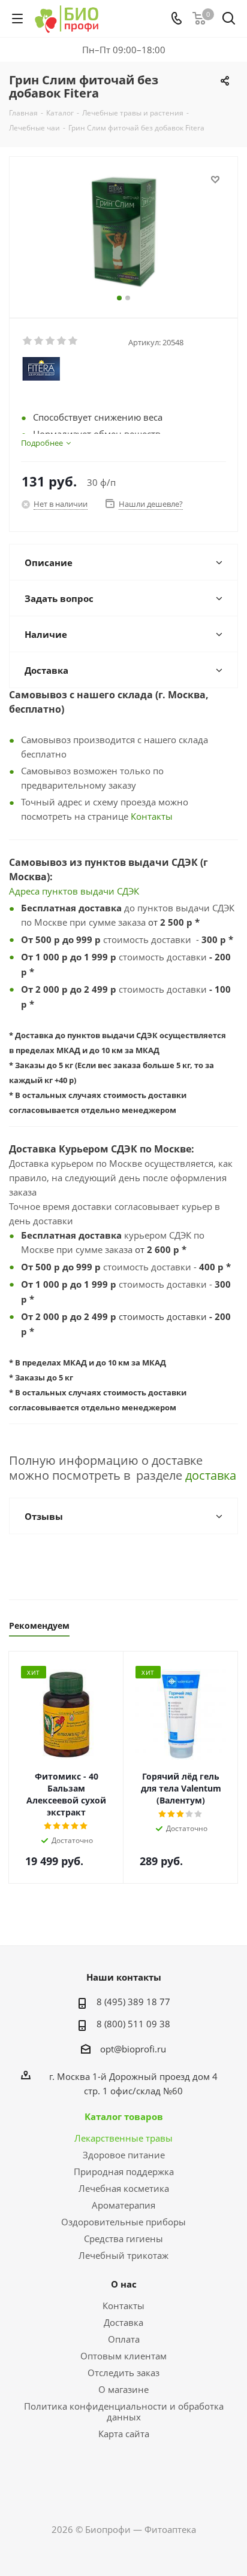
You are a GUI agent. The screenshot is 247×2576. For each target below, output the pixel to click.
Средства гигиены (123, 2239)
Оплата (124, 2339)
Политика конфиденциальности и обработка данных (124, 2411)
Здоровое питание (124, 2155)
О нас (124, 2284)
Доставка (123, 2322)
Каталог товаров (124, 2116)
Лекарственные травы (123, 2138)
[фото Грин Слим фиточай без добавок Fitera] (123, 232)
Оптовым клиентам (123, 2356)
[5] (73, 341)
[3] (51, 341)
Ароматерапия (123, 2205)
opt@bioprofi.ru (133, 2049)
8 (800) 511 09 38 (133, 2024)
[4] (62, 341)
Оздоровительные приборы (123, 2222)
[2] (39, 341)
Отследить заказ (123, 2373)
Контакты (152, 816)
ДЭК (131, 891)
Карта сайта (124, 2434)
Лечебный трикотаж (123, 2255)
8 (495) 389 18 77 (133, 2002)
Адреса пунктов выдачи (63, 891)
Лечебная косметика (124, 2188)
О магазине (123, 2389)
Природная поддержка (124, 2171)
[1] (28, 341)
